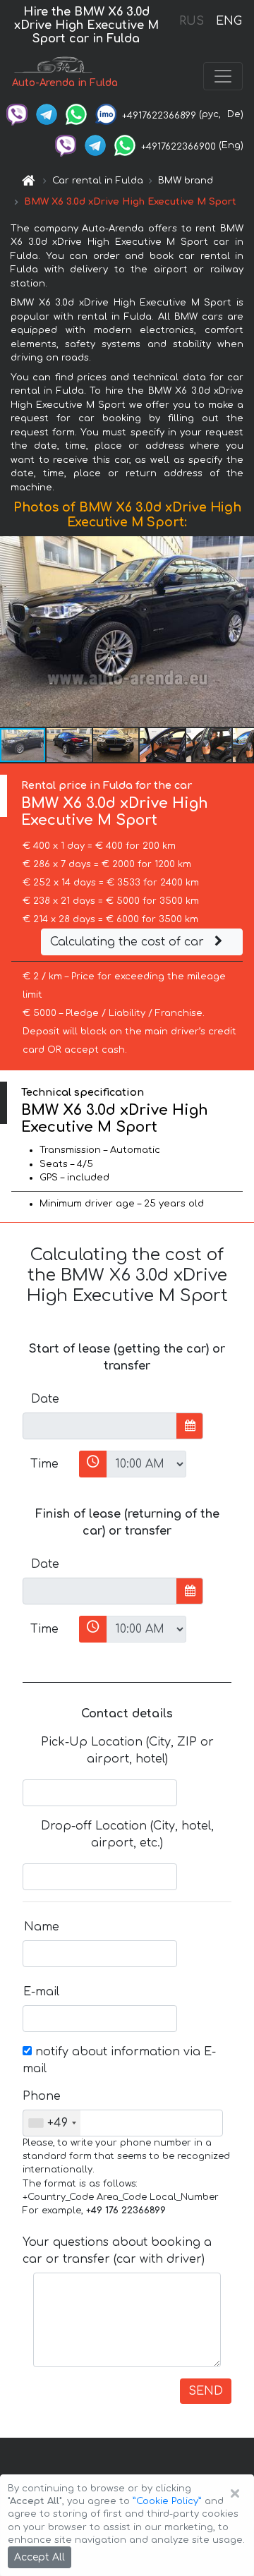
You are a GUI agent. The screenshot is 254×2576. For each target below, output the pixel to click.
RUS (192, 21)
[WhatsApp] (76, 114)
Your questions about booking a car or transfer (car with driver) (117, 2251)
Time (44, 1464)
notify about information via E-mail (119, 2060)
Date (45, 1399)
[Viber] (17, 114)
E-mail (41, 1992)
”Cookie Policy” (167, 2501)
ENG (229, 21)
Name (42, 1927)
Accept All (40, 2557)
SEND (206, 2391)
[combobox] (52, 2123)
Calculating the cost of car (129, 942)
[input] (100, 1426)
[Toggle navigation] (223, 76)
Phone (42, 2096)
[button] (70, 745)
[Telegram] (47, 114)
